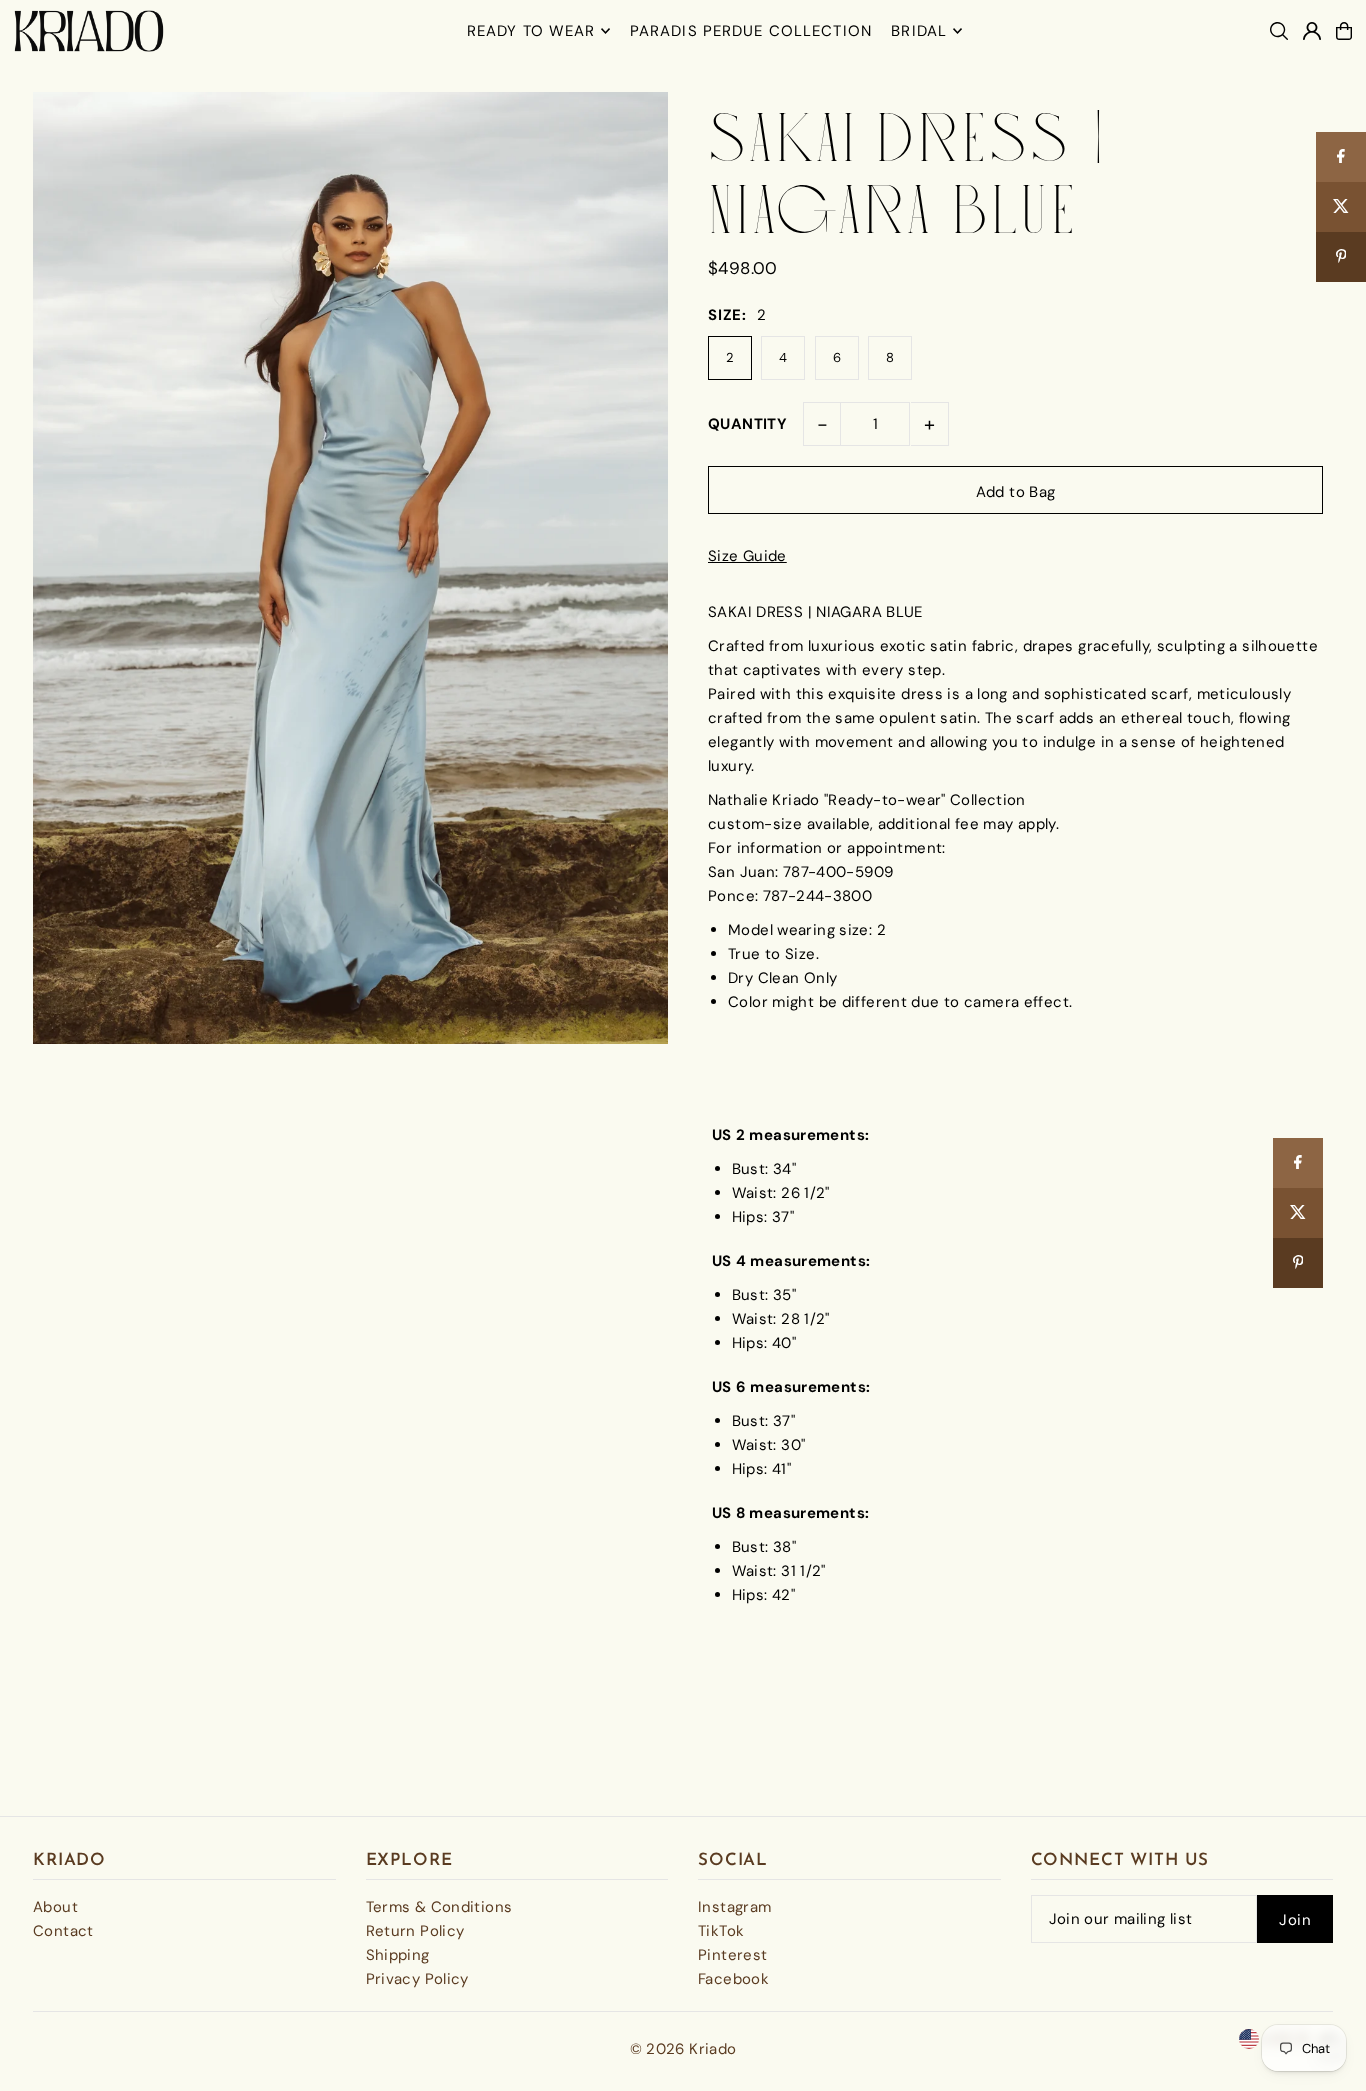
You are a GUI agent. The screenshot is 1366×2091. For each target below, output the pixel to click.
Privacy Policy (417, 1979)
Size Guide (747, 556)
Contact (63, 1931)
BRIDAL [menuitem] (919, 31)
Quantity (747, 424)
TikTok (721, 1931)
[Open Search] (1279, 31)
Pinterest (732, 1955)
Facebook (733, 1979)
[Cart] (1344, 31)
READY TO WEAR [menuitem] (531, 31)
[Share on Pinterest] (1298, 1263)
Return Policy (415, 1931)
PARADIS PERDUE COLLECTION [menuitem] (751, 31)
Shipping (398, 1955)
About (55, 1907)
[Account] (1312, 31)
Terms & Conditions (439, 1907)
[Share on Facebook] (1298, 1163)
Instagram (734, 1907)
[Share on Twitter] (1298, 1213)
